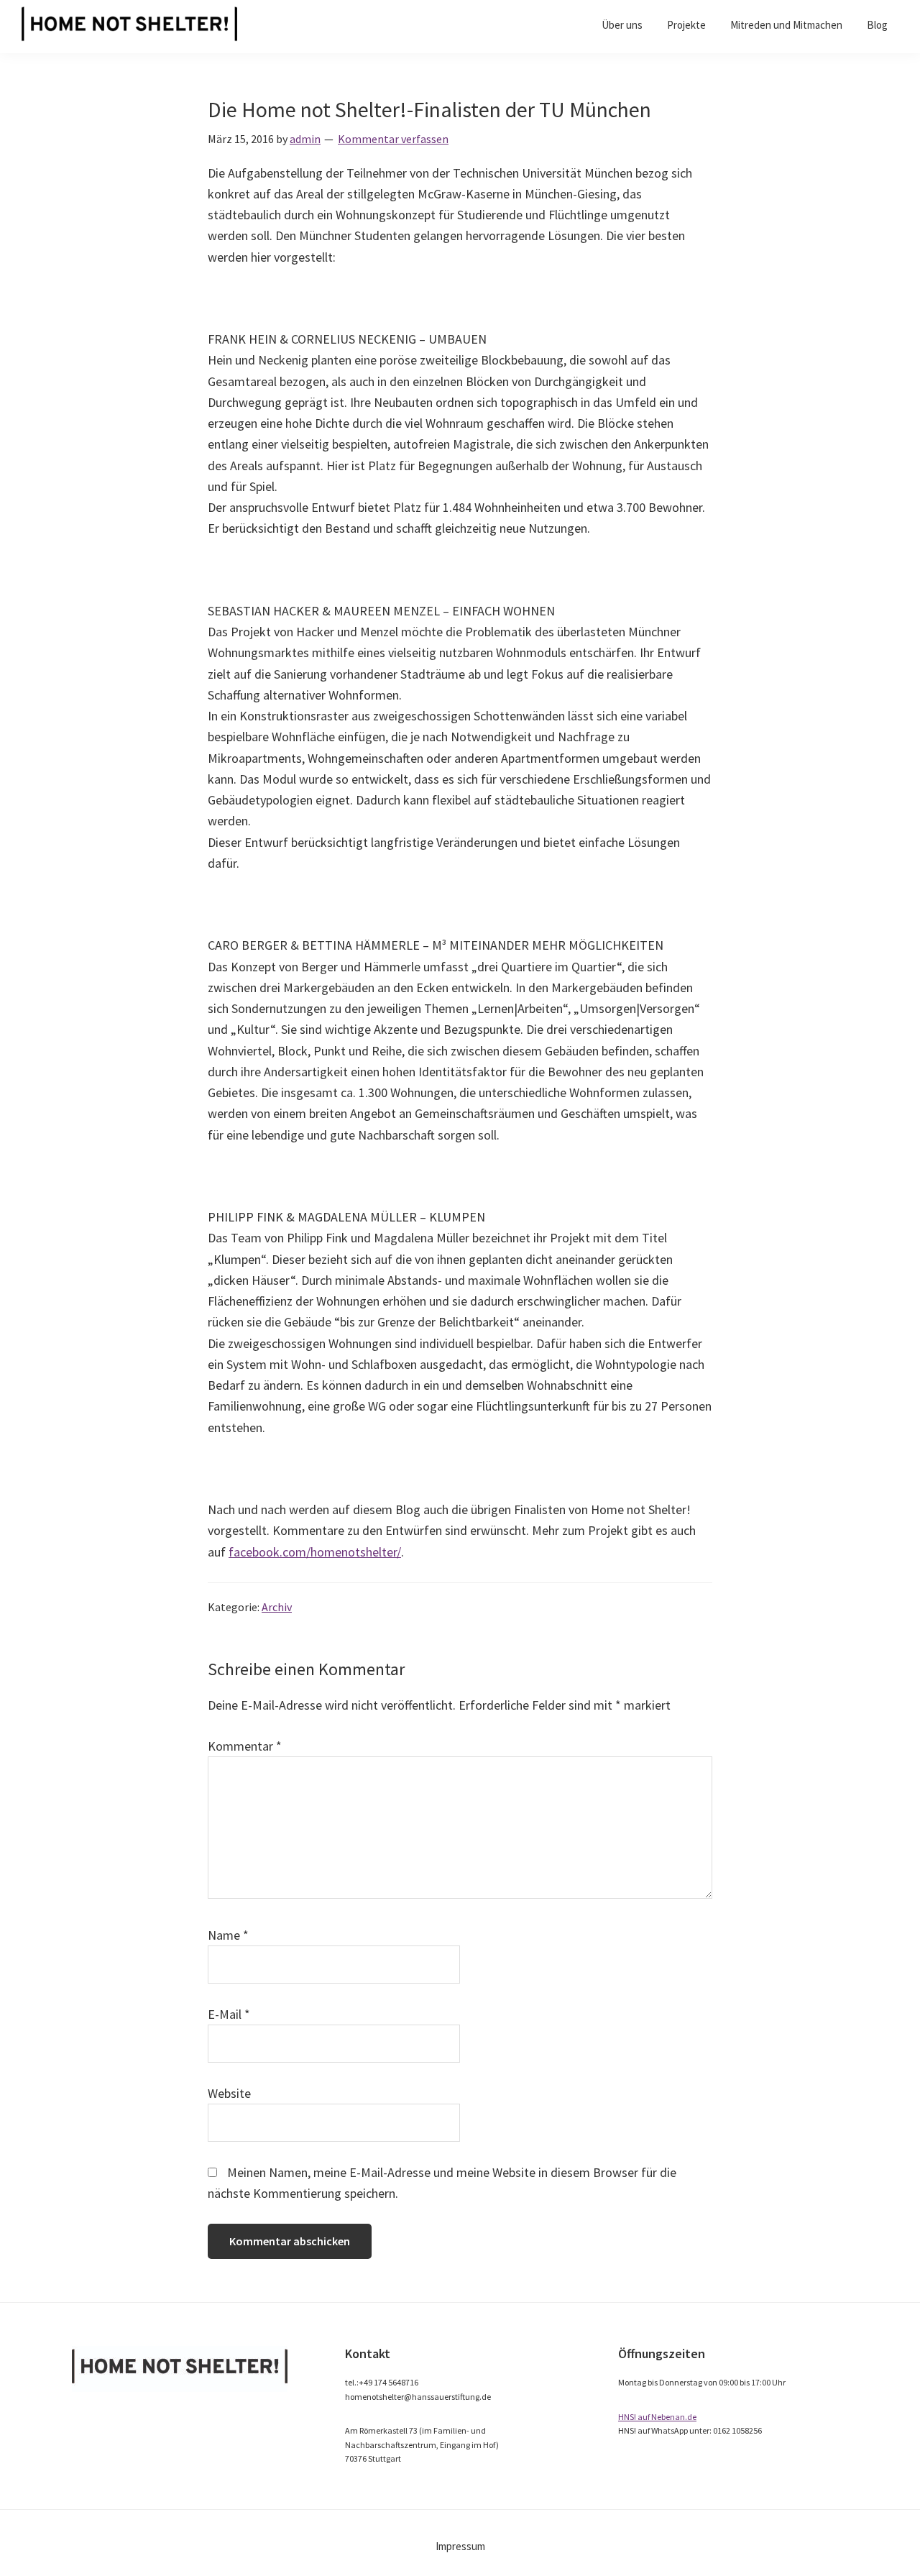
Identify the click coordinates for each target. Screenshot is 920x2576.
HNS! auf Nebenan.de (657, 2417)
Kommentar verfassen (393, 139)
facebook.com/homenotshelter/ (315, 1552)
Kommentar (245, 1746)
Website (229, 2093)
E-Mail (229, 2014)
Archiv (277, 1607)
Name (228, 1935)
